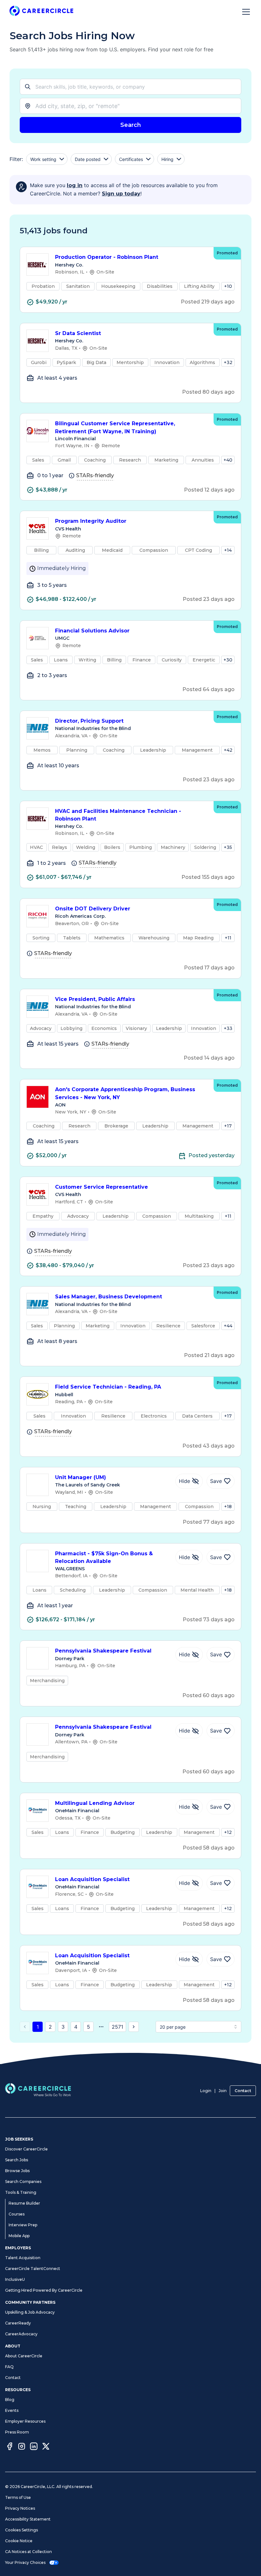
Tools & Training (21, 2192)
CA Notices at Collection (28, 2552)
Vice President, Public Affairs (95, 999)
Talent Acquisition (23, 2258)
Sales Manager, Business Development (109, 1297)
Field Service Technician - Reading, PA (108, 1387)
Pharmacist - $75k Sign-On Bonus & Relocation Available (104, 1558)
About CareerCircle (24, 2356)
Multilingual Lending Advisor (95, 1803)
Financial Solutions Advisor (92, 631)
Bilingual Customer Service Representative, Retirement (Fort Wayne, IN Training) (115, 427)
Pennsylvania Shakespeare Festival (103, 1651)
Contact (243, 2091)
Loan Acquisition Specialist (92, 1879)
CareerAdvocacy (21, 2334)
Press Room (17, 2432)
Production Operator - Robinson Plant (107, 257)
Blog (10, 2400)
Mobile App (19, 2236)
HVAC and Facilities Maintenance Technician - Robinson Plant (118, 815)
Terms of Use (18, 2497)
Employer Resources (25, 2421)
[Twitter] (46, 2447)
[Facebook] (10, 2447)
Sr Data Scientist (78, 333)
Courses (17, 2214)
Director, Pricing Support (89, 721)
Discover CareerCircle (26, 2149)
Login (206, 2091)
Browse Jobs (17, 2171)
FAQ (9, 2367)
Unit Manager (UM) (81, 1477)
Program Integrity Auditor (91, 521)
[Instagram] (22, 2447)
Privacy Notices (20, 2508)
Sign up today (121, 194)
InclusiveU (15, 2279)
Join (223, 2091)
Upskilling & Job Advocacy (30, 2312)
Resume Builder (24, 2203)
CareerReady (18, 2323)
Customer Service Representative (102, 1187)
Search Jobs (17, 2160)
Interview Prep (23, 2225)
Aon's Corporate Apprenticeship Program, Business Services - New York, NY (125, 1093)
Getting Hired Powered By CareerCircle (44, 2290)
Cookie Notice (19, 2541)
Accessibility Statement (28, 2519)
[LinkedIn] (34, 2447)
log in (75, 185)
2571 (117, 2027)
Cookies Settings (21, 2530)
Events (12, 2410)
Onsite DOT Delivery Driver (93, 909)
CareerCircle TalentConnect (33, 2269)
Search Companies (23, 2182)
